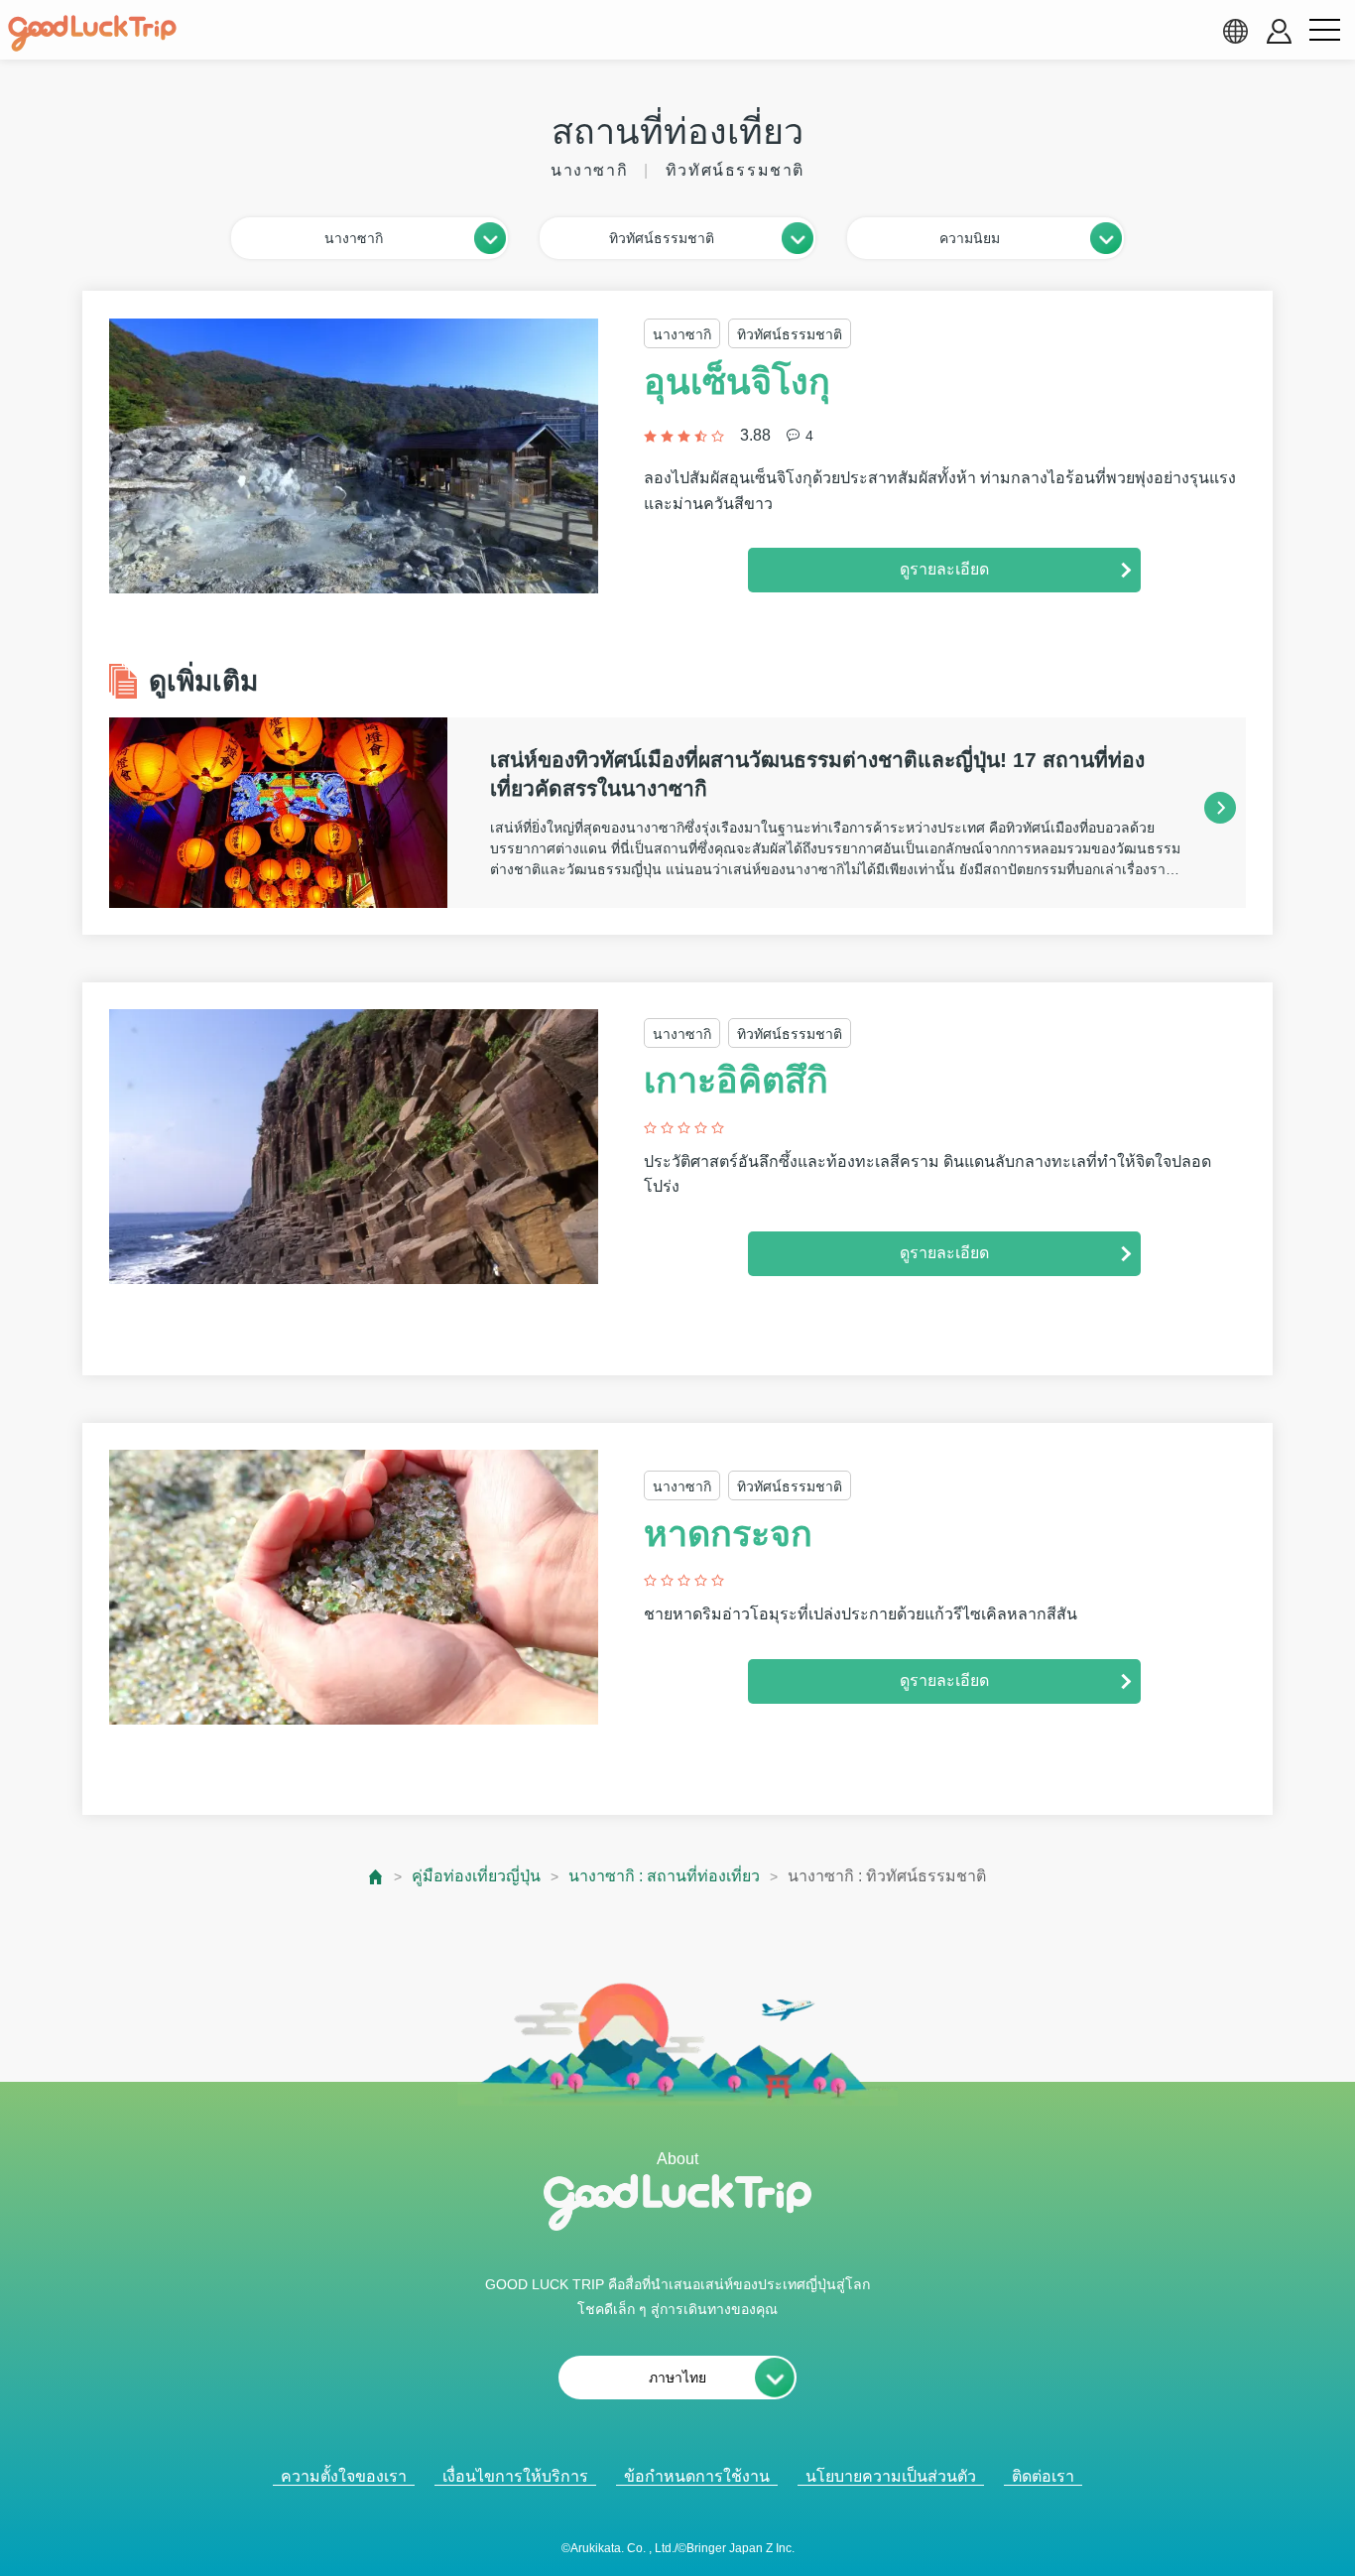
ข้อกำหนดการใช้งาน (697, 2476)
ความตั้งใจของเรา (344, 2476)
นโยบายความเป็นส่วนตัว (891, 2476)
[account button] (1279, 31)
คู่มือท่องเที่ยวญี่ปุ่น (476, 1876)
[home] (92, 34)
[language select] (1235, 31)
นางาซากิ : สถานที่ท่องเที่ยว (664, 1876)
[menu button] (1324, 31)
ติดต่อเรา (1043, 2476)
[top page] (376, 1877)
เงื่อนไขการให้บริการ (515, 2476)
